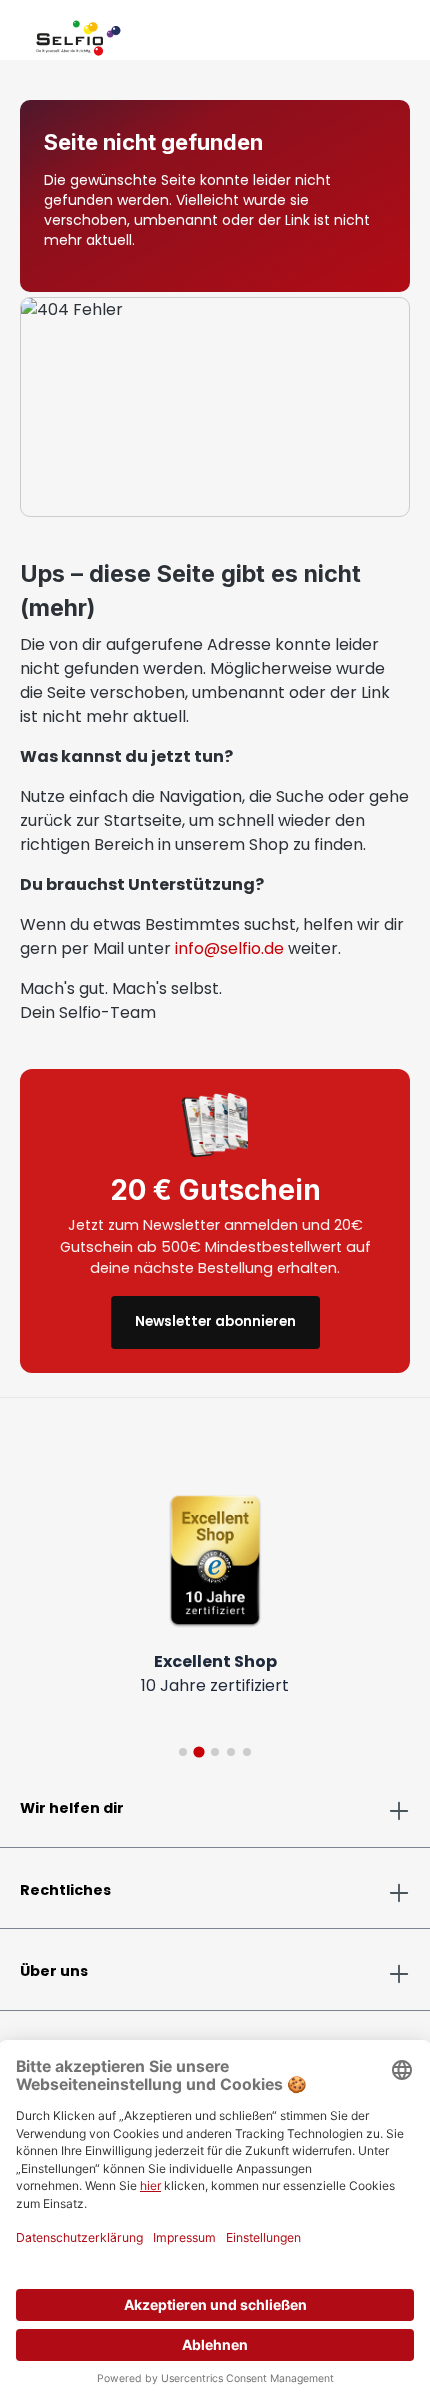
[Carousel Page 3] (215, 1752)
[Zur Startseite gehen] (78, 34)
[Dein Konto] (378, 34)
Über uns (54, 1971)
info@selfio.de (229, 948)
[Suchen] (362, 34)
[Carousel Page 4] (231, 1752)
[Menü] (20, 34)
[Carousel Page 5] (247, 1752)
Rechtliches (65, 1890)
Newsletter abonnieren (215, 1321)
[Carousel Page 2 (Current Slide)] (198, 1751)
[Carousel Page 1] (183, 1752)
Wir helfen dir (72, 1808)
